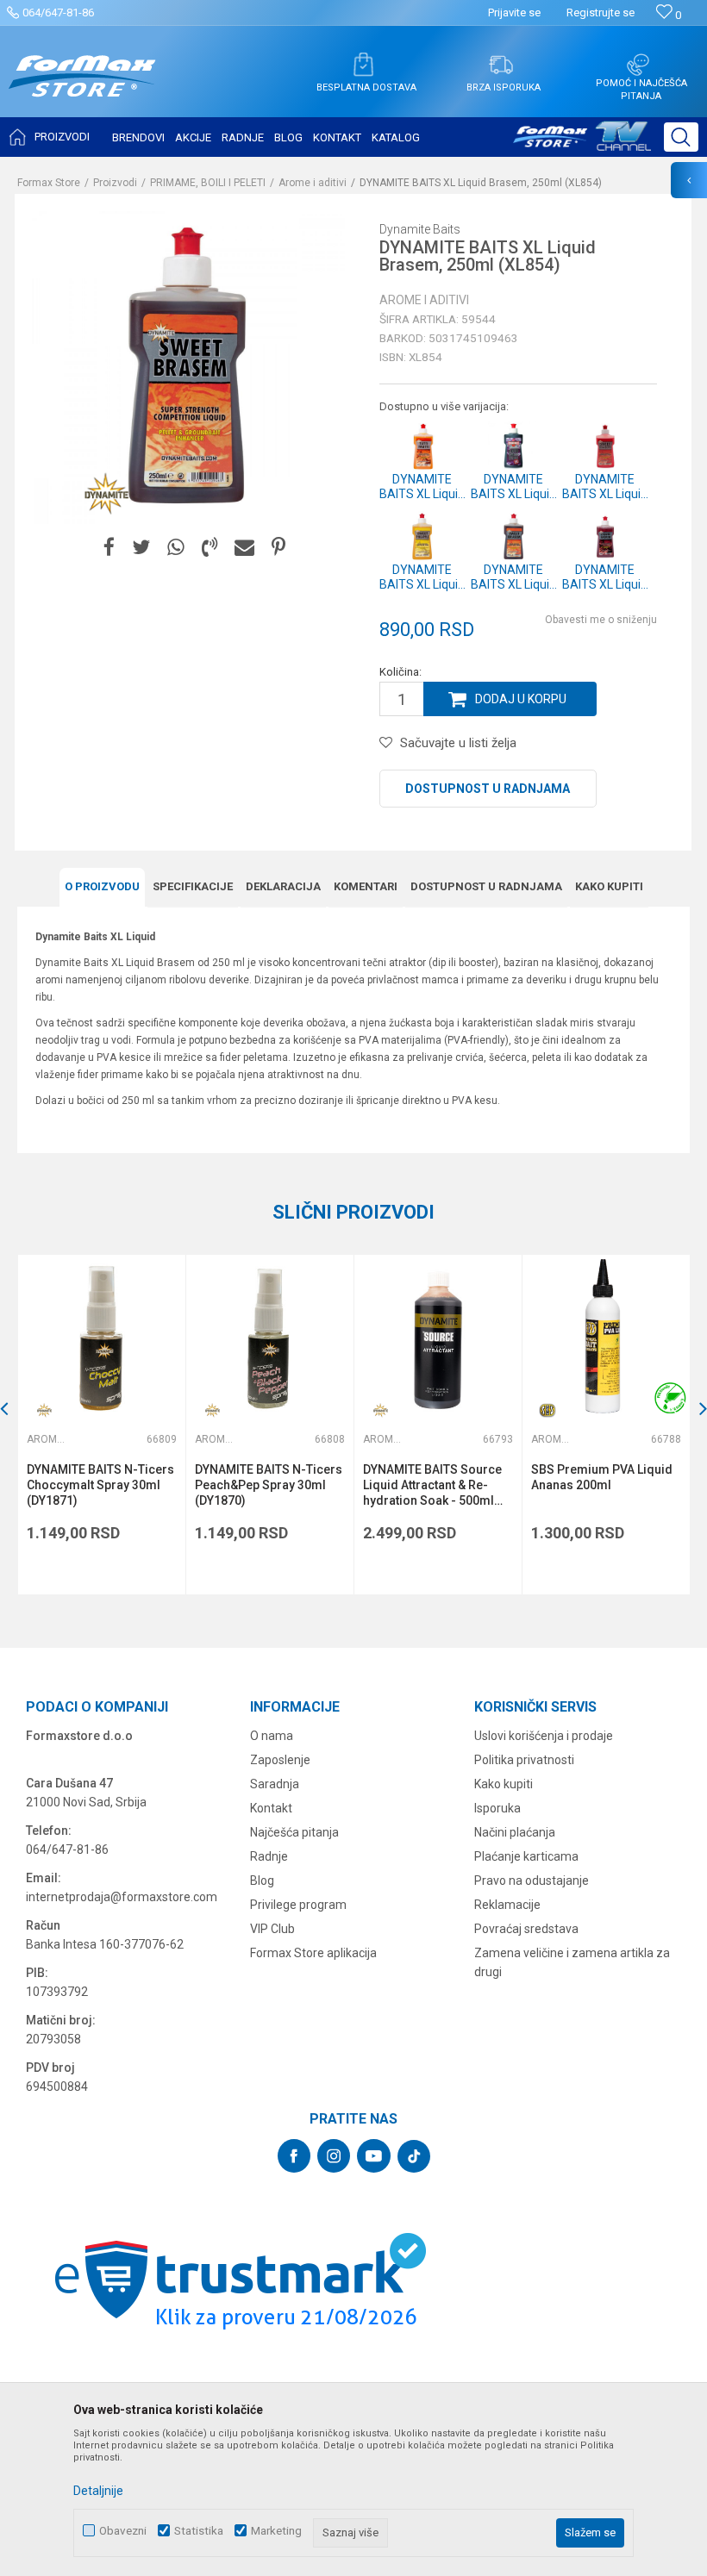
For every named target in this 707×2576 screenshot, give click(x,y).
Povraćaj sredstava (526, 1929)
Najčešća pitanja (294, 1832)
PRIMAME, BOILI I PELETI (208, 183)
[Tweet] (141, 548)
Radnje (269, 1856)
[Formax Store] (82, 89)
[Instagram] (334, 2156)
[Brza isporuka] (501, 65)
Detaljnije (98, 2491)
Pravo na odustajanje (532, 1881)
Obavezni (123, 2531)
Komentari (366, 886)
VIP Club (272, 1929)
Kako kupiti (609, 886)
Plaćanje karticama (526, 1856)
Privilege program (298, 1905)
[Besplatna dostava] (363, 65)
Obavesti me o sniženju (601, 620)
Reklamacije (507, 1905)
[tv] (582, 143)
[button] (681, 137)
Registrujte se (601, 12)
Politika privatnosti (524, 1760)
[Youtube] (374, 2156)
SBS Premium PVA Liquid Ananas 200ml (602, 1477)
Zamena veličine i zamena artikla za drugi (572, 1962)
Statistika (199, 2531)
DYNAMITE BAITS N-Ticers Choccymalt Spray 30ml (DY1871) (100, 1485)
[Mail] (244, 548)
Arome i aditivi (313, 183)
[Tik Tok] (414, 2156)
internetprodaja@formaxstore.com (122, 1897)
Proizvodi (115, 183)
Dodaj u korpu (521, 699)
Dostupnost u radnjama (488, 789)
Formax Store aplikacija (313, 1953)
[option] (101, 1425)
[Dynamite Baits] (105, 494)
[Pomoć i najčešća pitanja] (638, 65)
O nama (272, 1736)
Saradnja (275, 1784)
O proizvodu (102, 886)
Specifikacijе (193, 886)
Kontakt (271, 1808)
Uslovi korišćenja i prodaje (544, 1736)
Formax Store (49, 183)
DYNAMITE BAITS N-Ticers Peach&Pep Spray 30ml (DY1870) (269, 1485)
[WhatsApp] (176, 548)
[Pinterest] (278, 548)
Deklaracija (283, 886)
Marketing (276, 2531)
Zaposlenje (280, 1760)
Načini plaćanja (515, 1832)
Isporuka (497, 1808)
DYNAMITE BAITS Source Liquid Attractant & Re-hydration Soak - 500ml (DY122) (432, 1485)
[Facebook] (109, 548)
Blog (262, 1881)
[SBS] (548, 1410)
